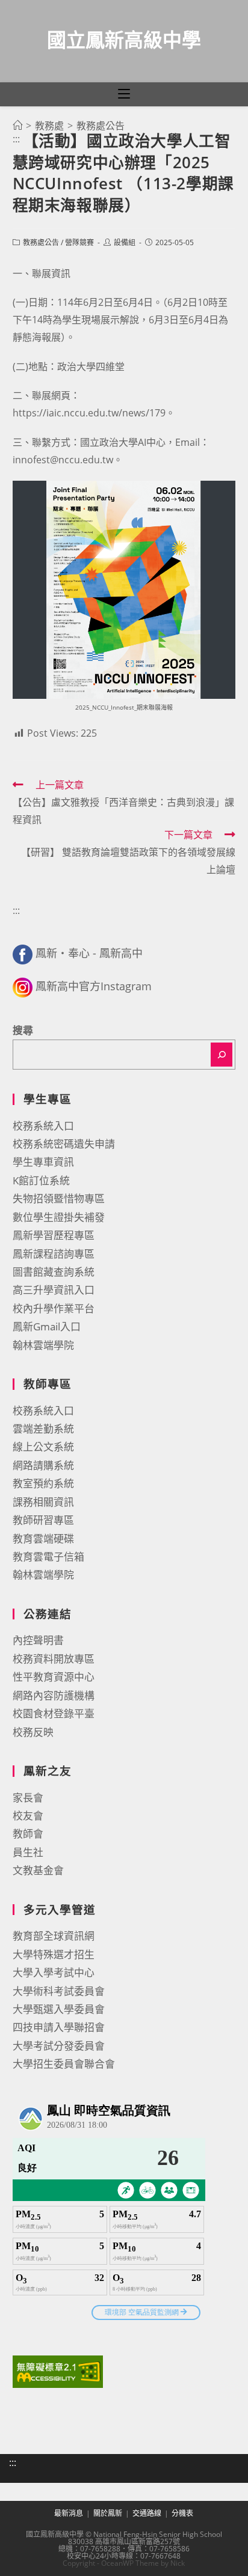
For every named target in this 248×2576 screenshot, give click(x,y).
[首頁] (17, 126)
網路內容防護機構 (54, 1695)
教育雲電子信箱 (48, 1557)
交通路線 (147, 2513)
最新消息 (69, 2513)
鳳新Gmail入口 (47, 1326)
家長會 (28, 1798)
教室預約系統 (43, 1483)
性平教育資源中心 (54, 1677)
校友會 (28, 1816)
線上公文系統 (43, 1447)
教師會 (28, 1834)
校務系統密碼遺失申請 (64, 1144)
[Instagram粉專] (23, 986)
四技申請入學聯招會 (59, 2027)
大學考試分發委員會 (59, 2046)
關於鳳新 (108, 2513)
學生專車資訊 (43, 1162)
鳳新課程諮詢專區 (54, 1254)
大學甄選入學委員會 (59, 2009)
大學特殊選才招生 (54, 1954)
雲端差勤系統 (43, 1429)
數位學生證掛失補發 (59, 1217)
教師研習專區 (43, 1520)
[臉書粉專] (23, 953)
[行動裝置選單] (124, 94)
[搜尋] (222, 1055)
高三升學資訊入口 (54, 1290)
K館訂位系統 (41, 1180)
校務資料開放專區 (54, 1659)
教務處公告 (41, 242)
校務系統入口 (43, 1126)
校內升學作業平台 (54, 1308)
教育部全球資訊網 (54, 1936)
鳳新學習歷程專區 (54, 1235)
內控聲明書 (38, 1640)
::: (16, 139)
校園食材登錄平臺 (54, 1713)
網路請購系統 (43, 1465)
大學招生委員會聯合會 (64, 2064)
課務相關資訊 (43, 1502)
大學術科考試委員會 (59, 1991)
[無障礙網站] (58, 2370)
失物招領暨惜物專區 (59, 1198)
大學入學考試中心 (54, 1972)
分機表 (182, 2513)
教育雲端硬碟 (43, 1539)
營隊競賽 (79, 242)
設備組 (125, 242)
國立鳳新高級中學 (124, 39)
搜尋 (23, 1030)
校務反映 (33, 1732)
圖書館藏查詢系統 (54, 1272)
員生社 (28, 1852)
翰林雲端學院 (43, 1345)
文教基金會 (38, 1870)
